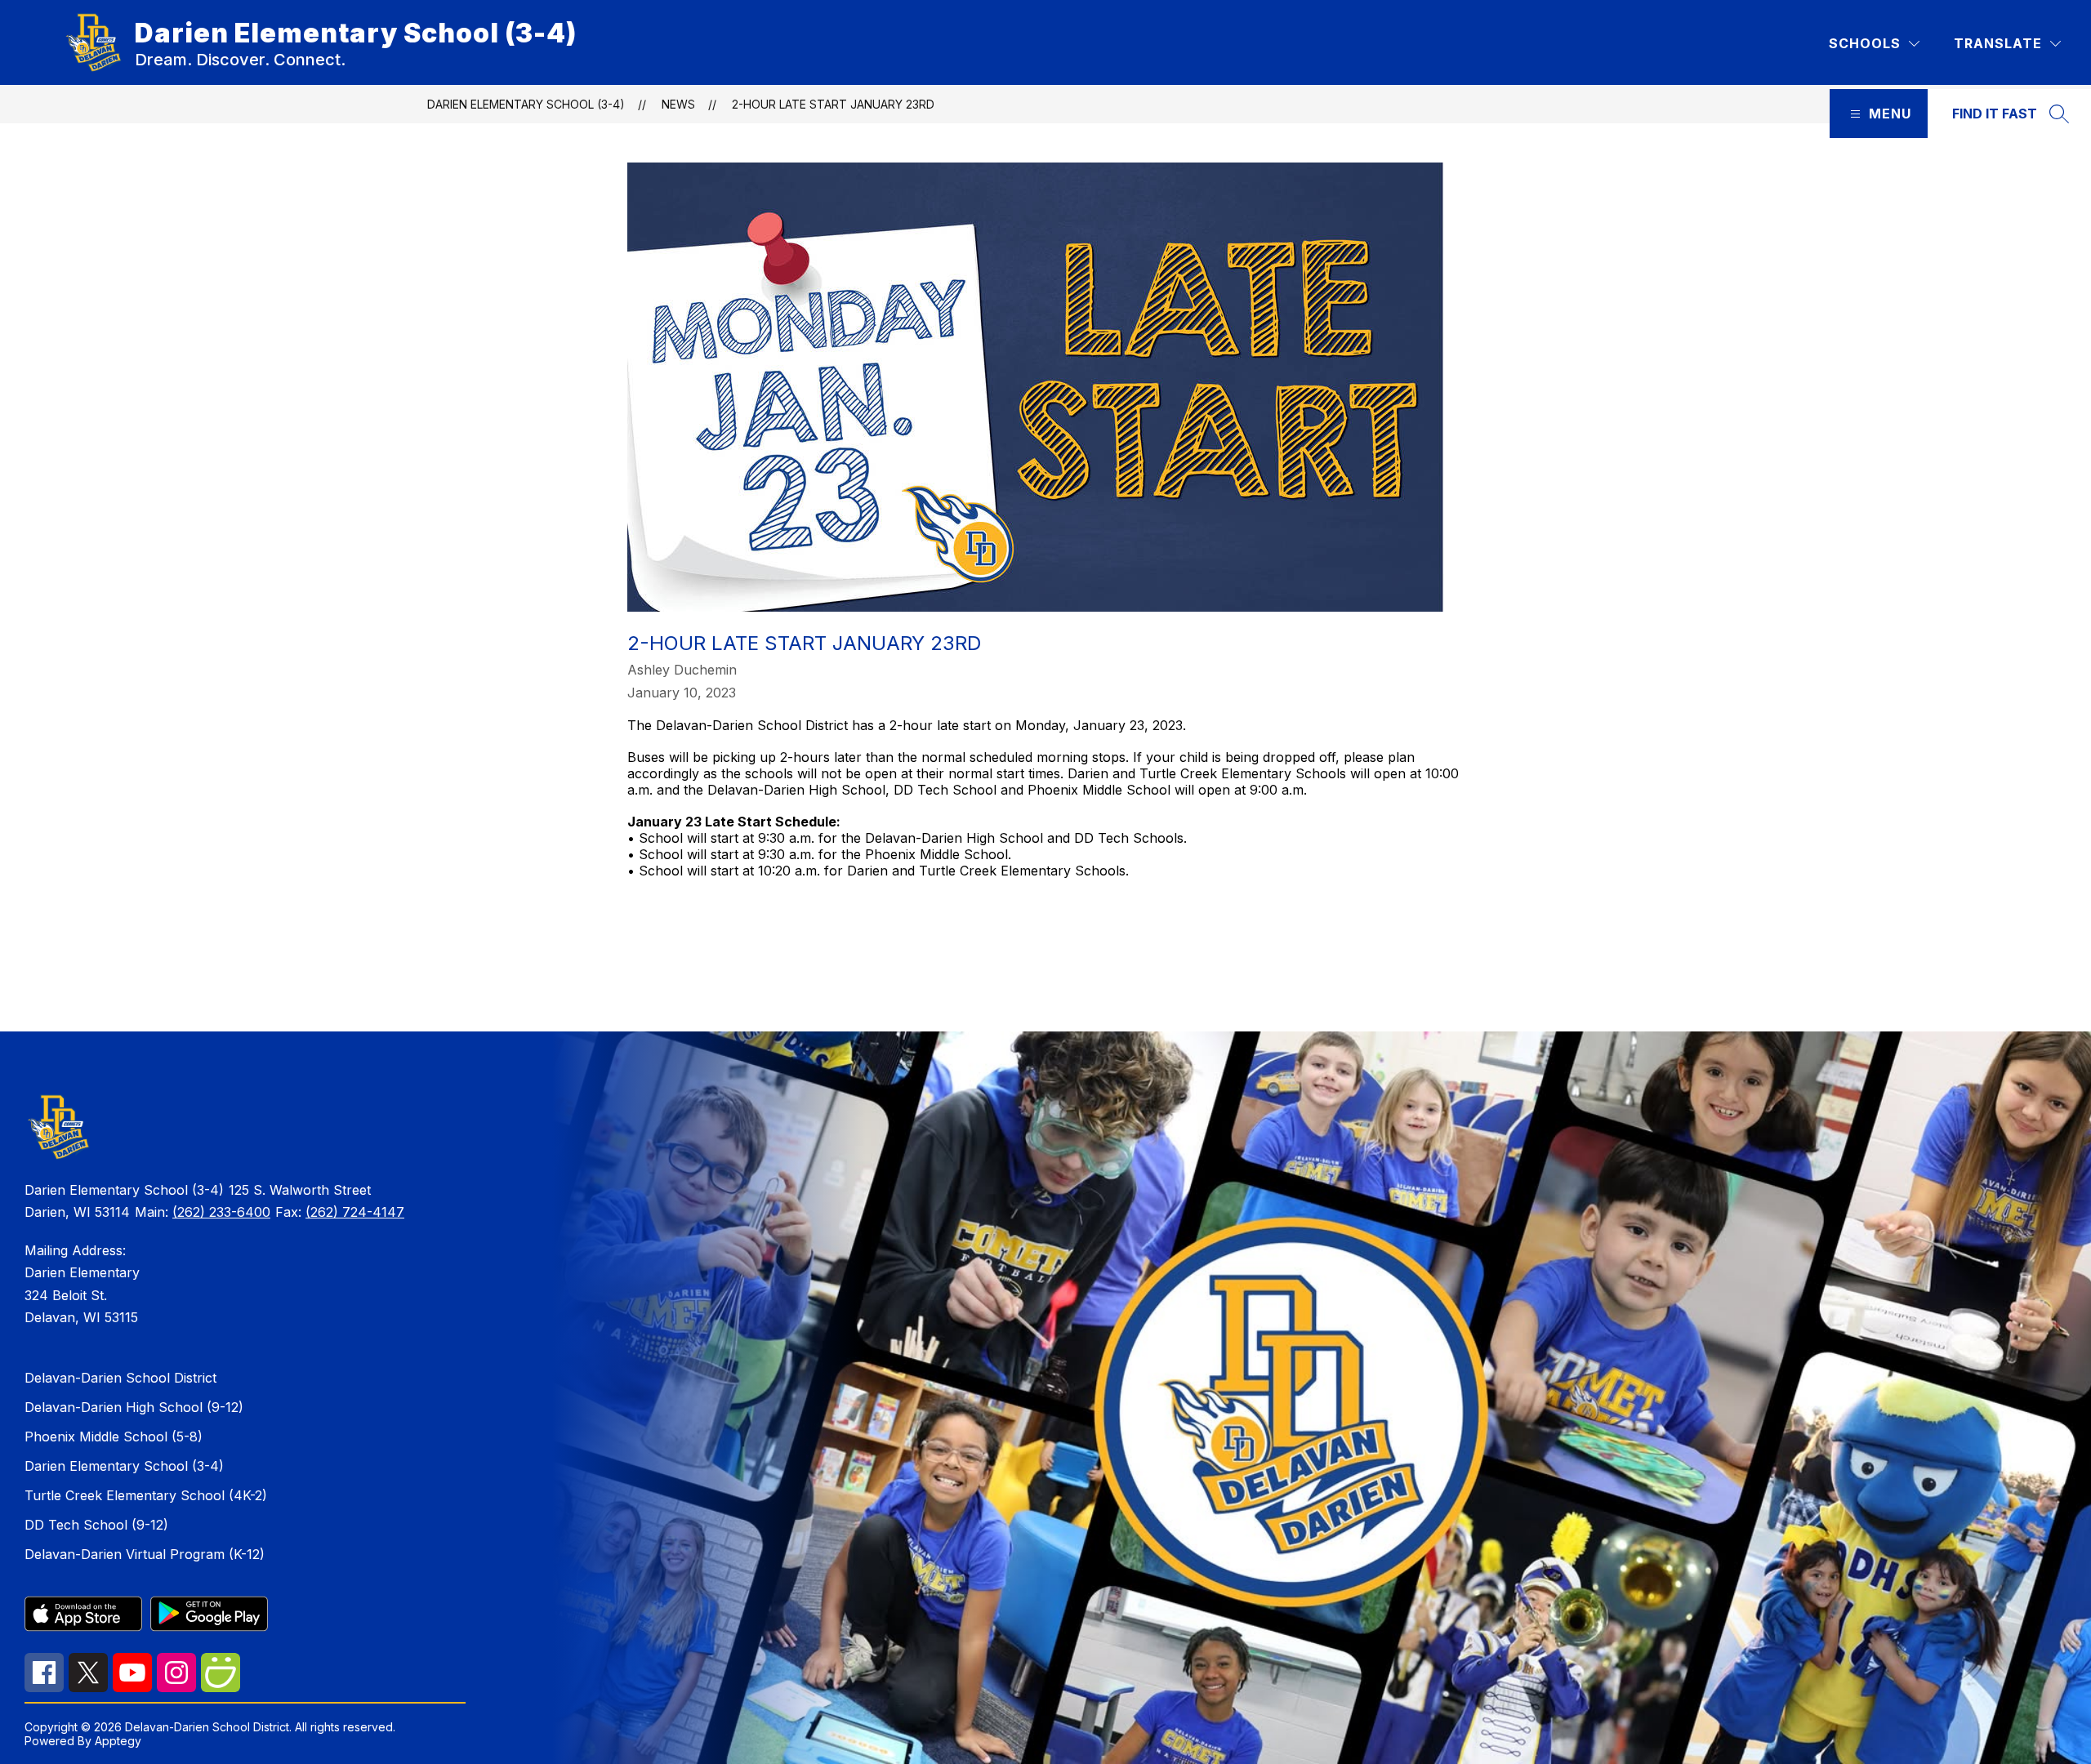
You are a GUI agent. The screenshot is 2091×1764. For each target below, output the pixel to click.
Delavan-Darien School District (120, 1378)
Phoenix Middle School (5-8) (114, 1437)
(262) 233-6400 (221, 1212)
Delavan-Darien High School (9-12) (134, 1407)
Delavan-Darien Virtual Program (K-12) (145, 1554)
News (678, 104)
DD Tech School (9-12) (96, 1525)
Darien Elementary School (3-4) (526, 104)
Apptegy (118, 1741)
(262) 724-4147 (355, 1212)
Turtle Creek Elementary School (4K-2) (146, 1495)
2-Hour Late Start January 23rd (833, 104)
